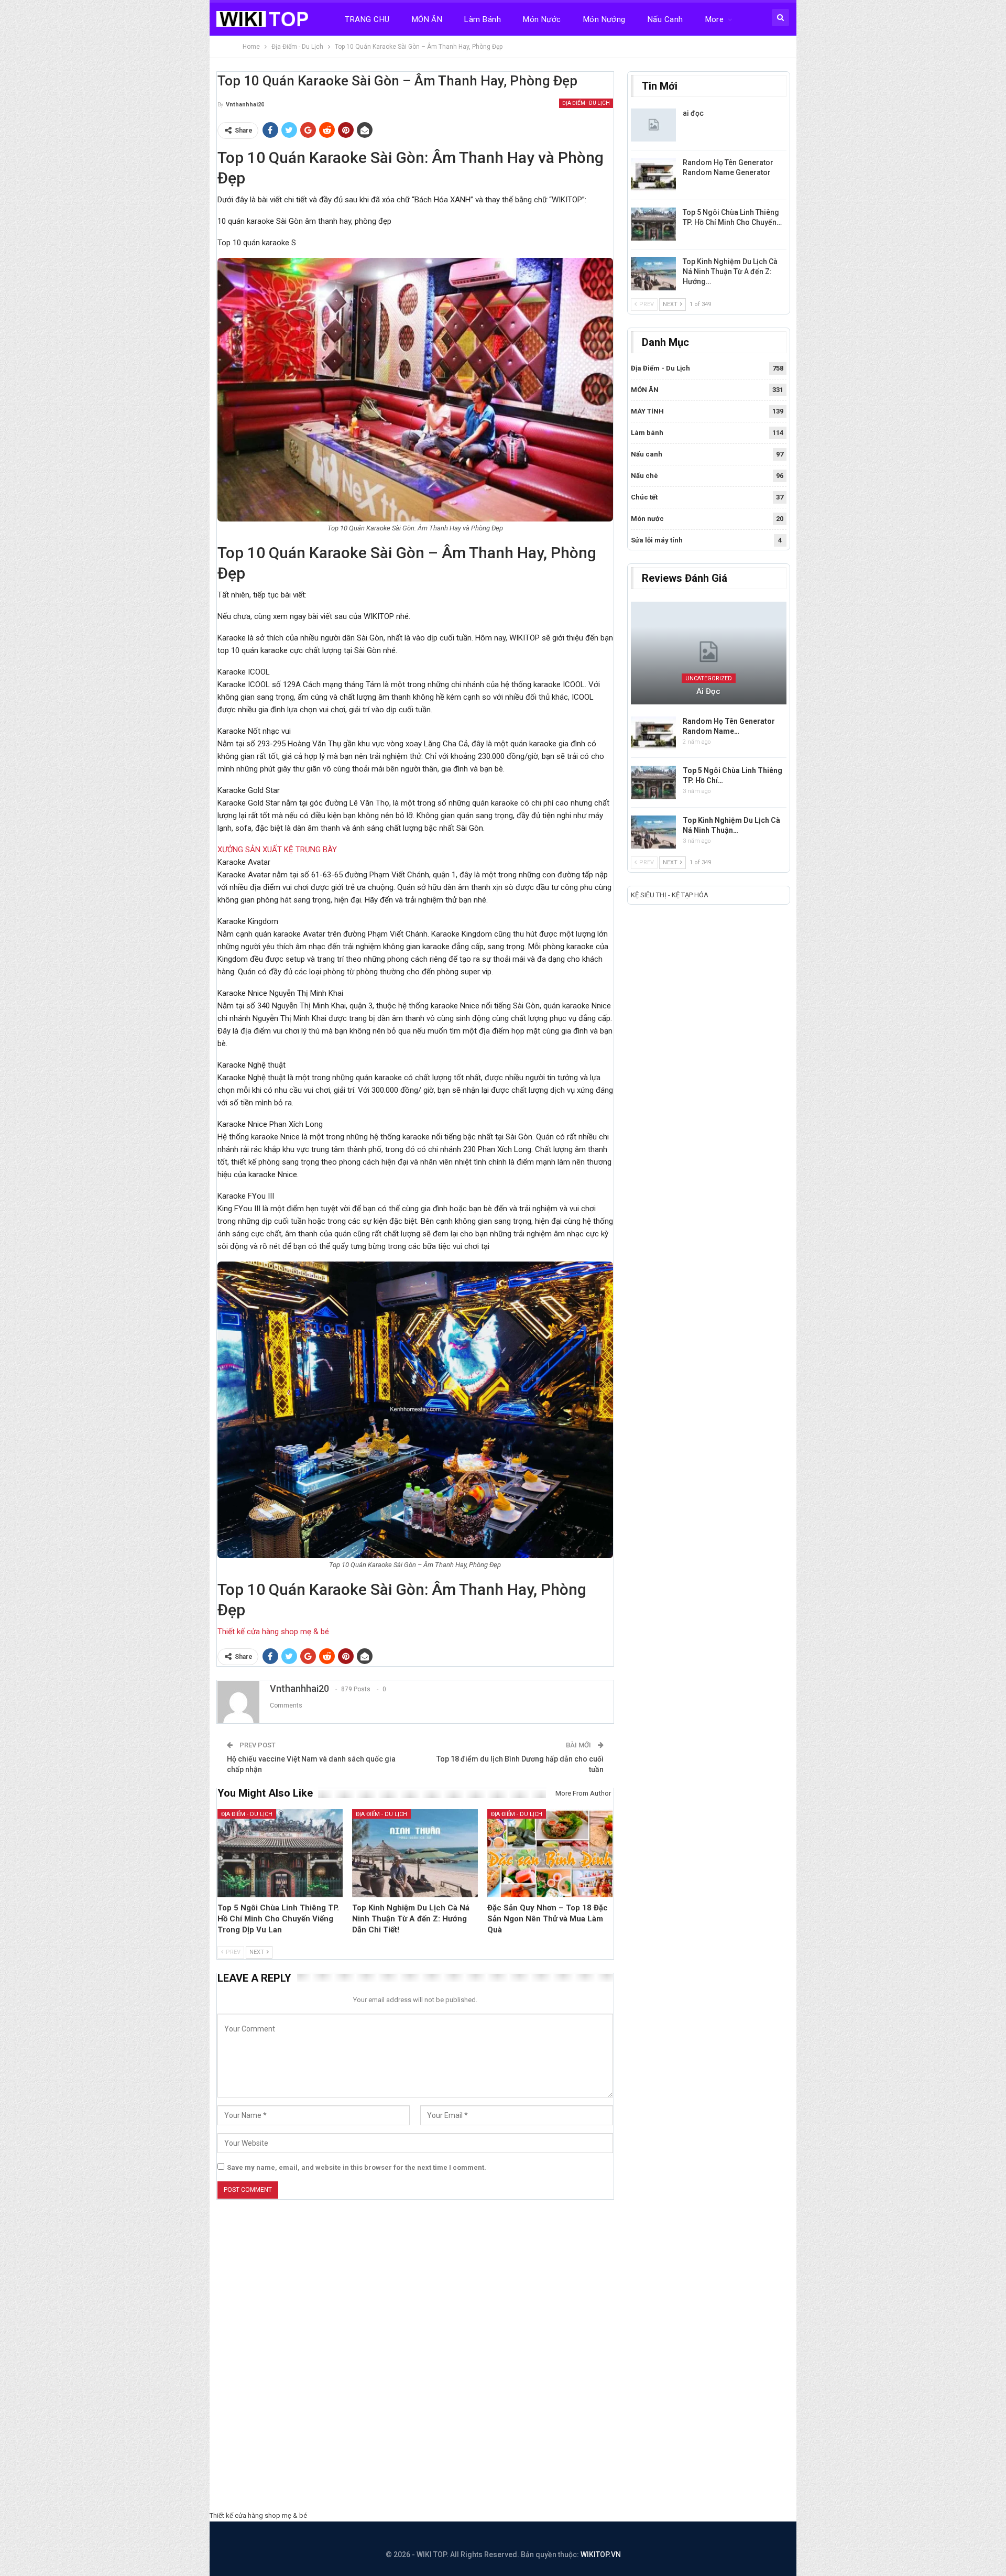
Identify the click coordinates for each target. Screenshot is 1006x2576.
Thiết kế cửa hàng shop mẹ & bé (273, 1632)
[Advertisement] (503, 2358)
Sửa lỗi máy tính (657, 540)
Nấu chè (644, 476)
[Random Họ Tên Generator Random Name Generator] (653, 175)
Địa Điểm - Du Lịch (586, 103)
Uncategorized (709, 678)
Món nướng (604, 19)
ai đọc (693, 113)
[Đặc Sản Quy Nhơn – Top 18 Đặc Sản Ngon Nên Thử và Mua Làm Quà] (550, 1853)
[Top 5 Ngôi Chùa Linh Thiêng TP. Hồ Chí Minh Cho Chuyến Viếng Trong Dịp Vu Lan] (280, 1853)
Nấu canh (665, 19)
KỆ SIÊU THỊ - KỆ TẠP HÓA (670, 895)
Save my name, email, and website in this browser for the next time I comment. (357, 2167)
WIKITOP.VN (601, 2555)
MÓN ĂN (427, 19)
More (715, 19)
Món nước (542, 19)
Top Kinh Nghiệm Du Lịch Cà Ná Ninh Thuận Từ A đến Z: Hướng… (730, 271)
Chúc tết (644, 497)
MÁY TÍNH (647, 411)
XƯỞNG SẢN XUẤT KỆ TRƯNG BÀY (277, 850)
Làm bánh (483, 19)
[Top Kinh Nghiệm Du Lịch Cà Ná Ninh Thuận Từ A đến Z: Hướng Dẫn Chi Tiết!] (415, 1853)
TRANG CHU (367, 19)
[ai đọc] (653, 125)
